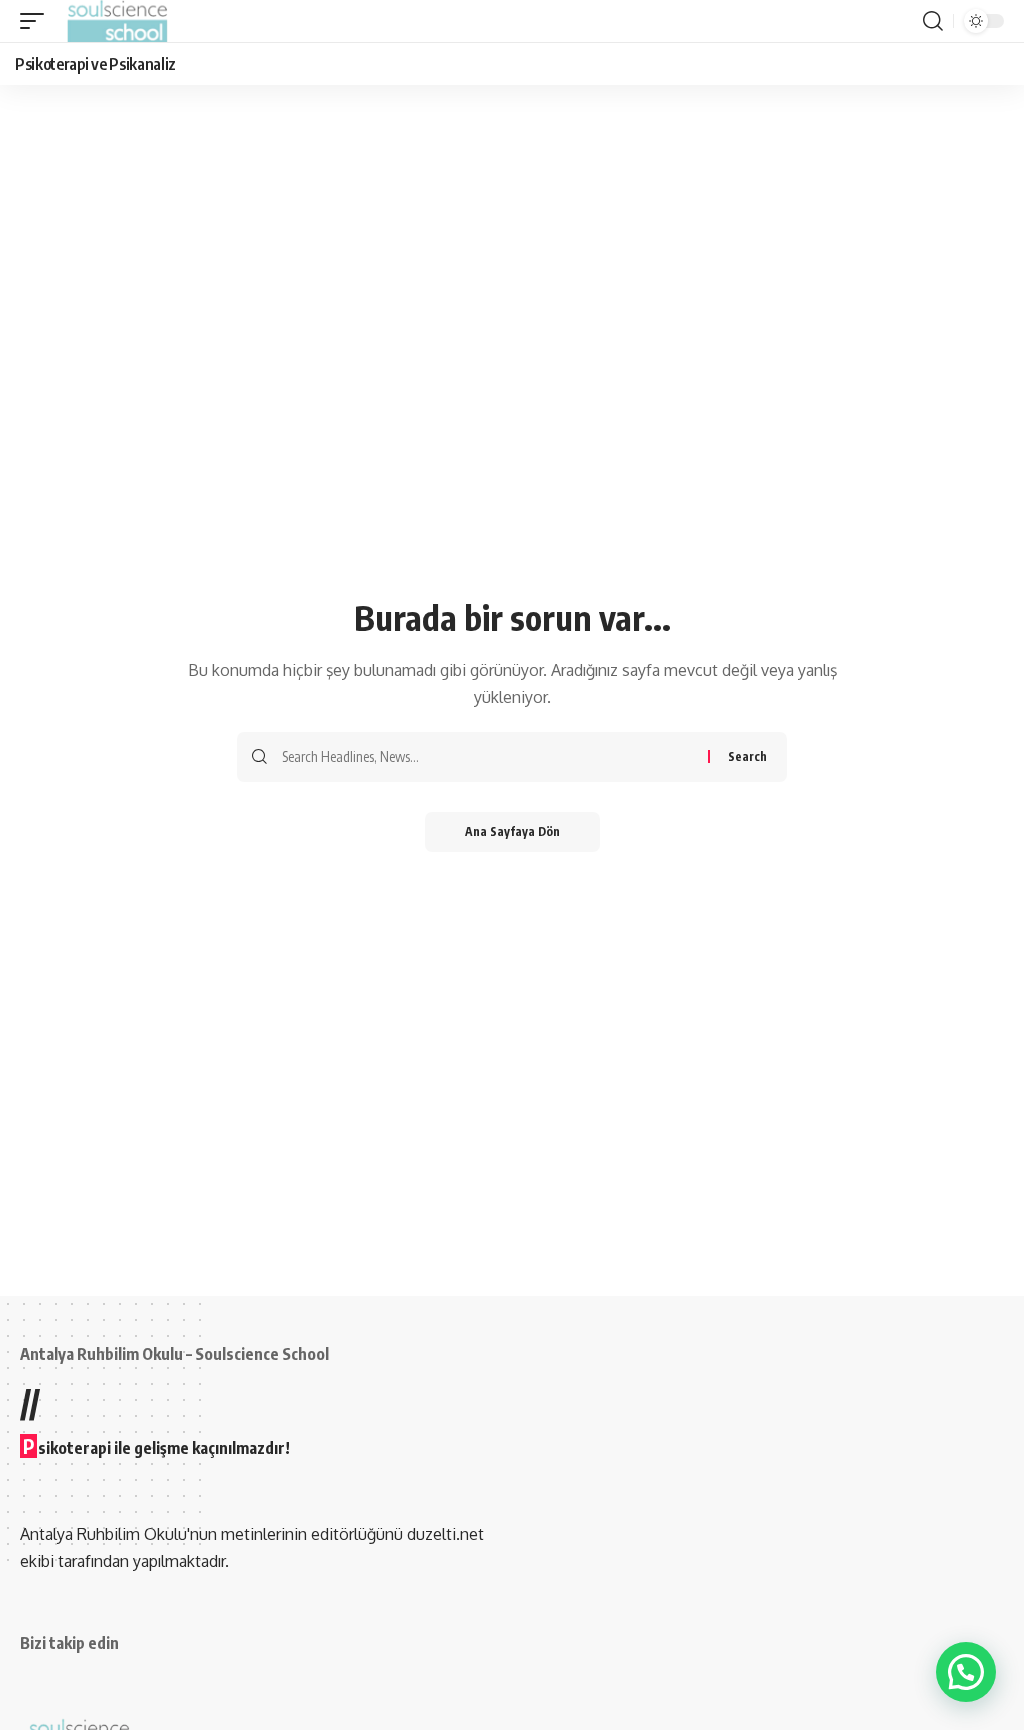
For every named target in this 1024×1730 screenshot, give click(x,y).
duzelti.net (445, 1534)
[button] (37, 21)
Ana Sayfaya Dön (512, 831)
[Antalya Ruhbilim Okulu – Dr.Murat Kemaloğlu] (117, 21)
